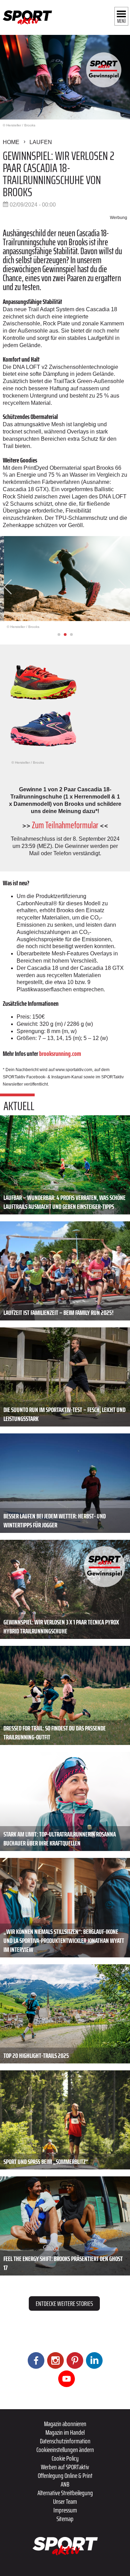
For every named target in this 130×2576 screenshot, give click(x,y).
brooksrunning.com (60, 1053)
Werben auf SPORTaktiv (65, 2467)
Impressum (65, 2510)
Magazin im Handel (65, 2432)
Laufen (41, 142)
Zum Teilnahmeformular (66, 825)
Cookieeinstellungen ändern (65, 2450)
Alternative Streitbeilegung (65, 2493)
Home (11, 142)
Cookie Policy (65, 2458)
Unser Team (65, 2501)
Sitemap (65, 2519)
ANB (65, 2484)
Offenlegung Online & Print (65, 2475)
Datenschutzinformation (65, 2441)
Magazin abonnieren (65, 2424)
